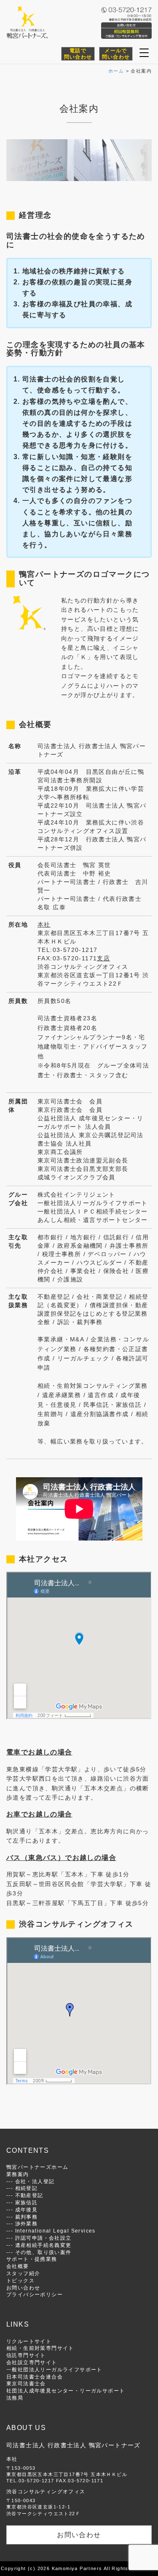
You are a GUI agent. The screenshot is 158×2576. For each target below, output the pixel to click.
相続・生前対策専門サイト (40, 2348)
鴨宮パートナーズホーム (37, 2167)
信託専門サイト (26, 2355)
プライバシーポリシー (35, 2294)
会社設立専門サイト (32, 2362)
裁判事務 (27, 2217)
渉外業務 (27, 2223)
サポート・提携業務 (32, 2259)
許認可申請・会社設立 (43, 2238)
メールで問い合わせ (116, 54)
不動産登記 (29, 2195)
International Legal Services (55, 2231)
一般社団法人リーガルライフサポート (54, 2369)
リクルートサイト (29, 2341)
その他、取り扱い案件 (43, 2252)
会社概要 (18, 2266)
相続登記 (27, 2188)
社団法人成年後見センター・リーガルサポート (66, 2391)
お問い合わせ (23, 2288)
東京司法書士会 (26, 2383)
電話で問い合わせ (78, 54)
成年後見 (27, 2210)
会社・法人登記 (35, 2181)
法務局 (15, 2398)
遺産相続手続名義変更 (43, 2245)
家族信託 (27, 2202)
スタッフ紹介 (23, 2273)
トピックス (20, 2280)
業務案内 (18, 2174)
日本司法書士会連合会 (35, 2377)
